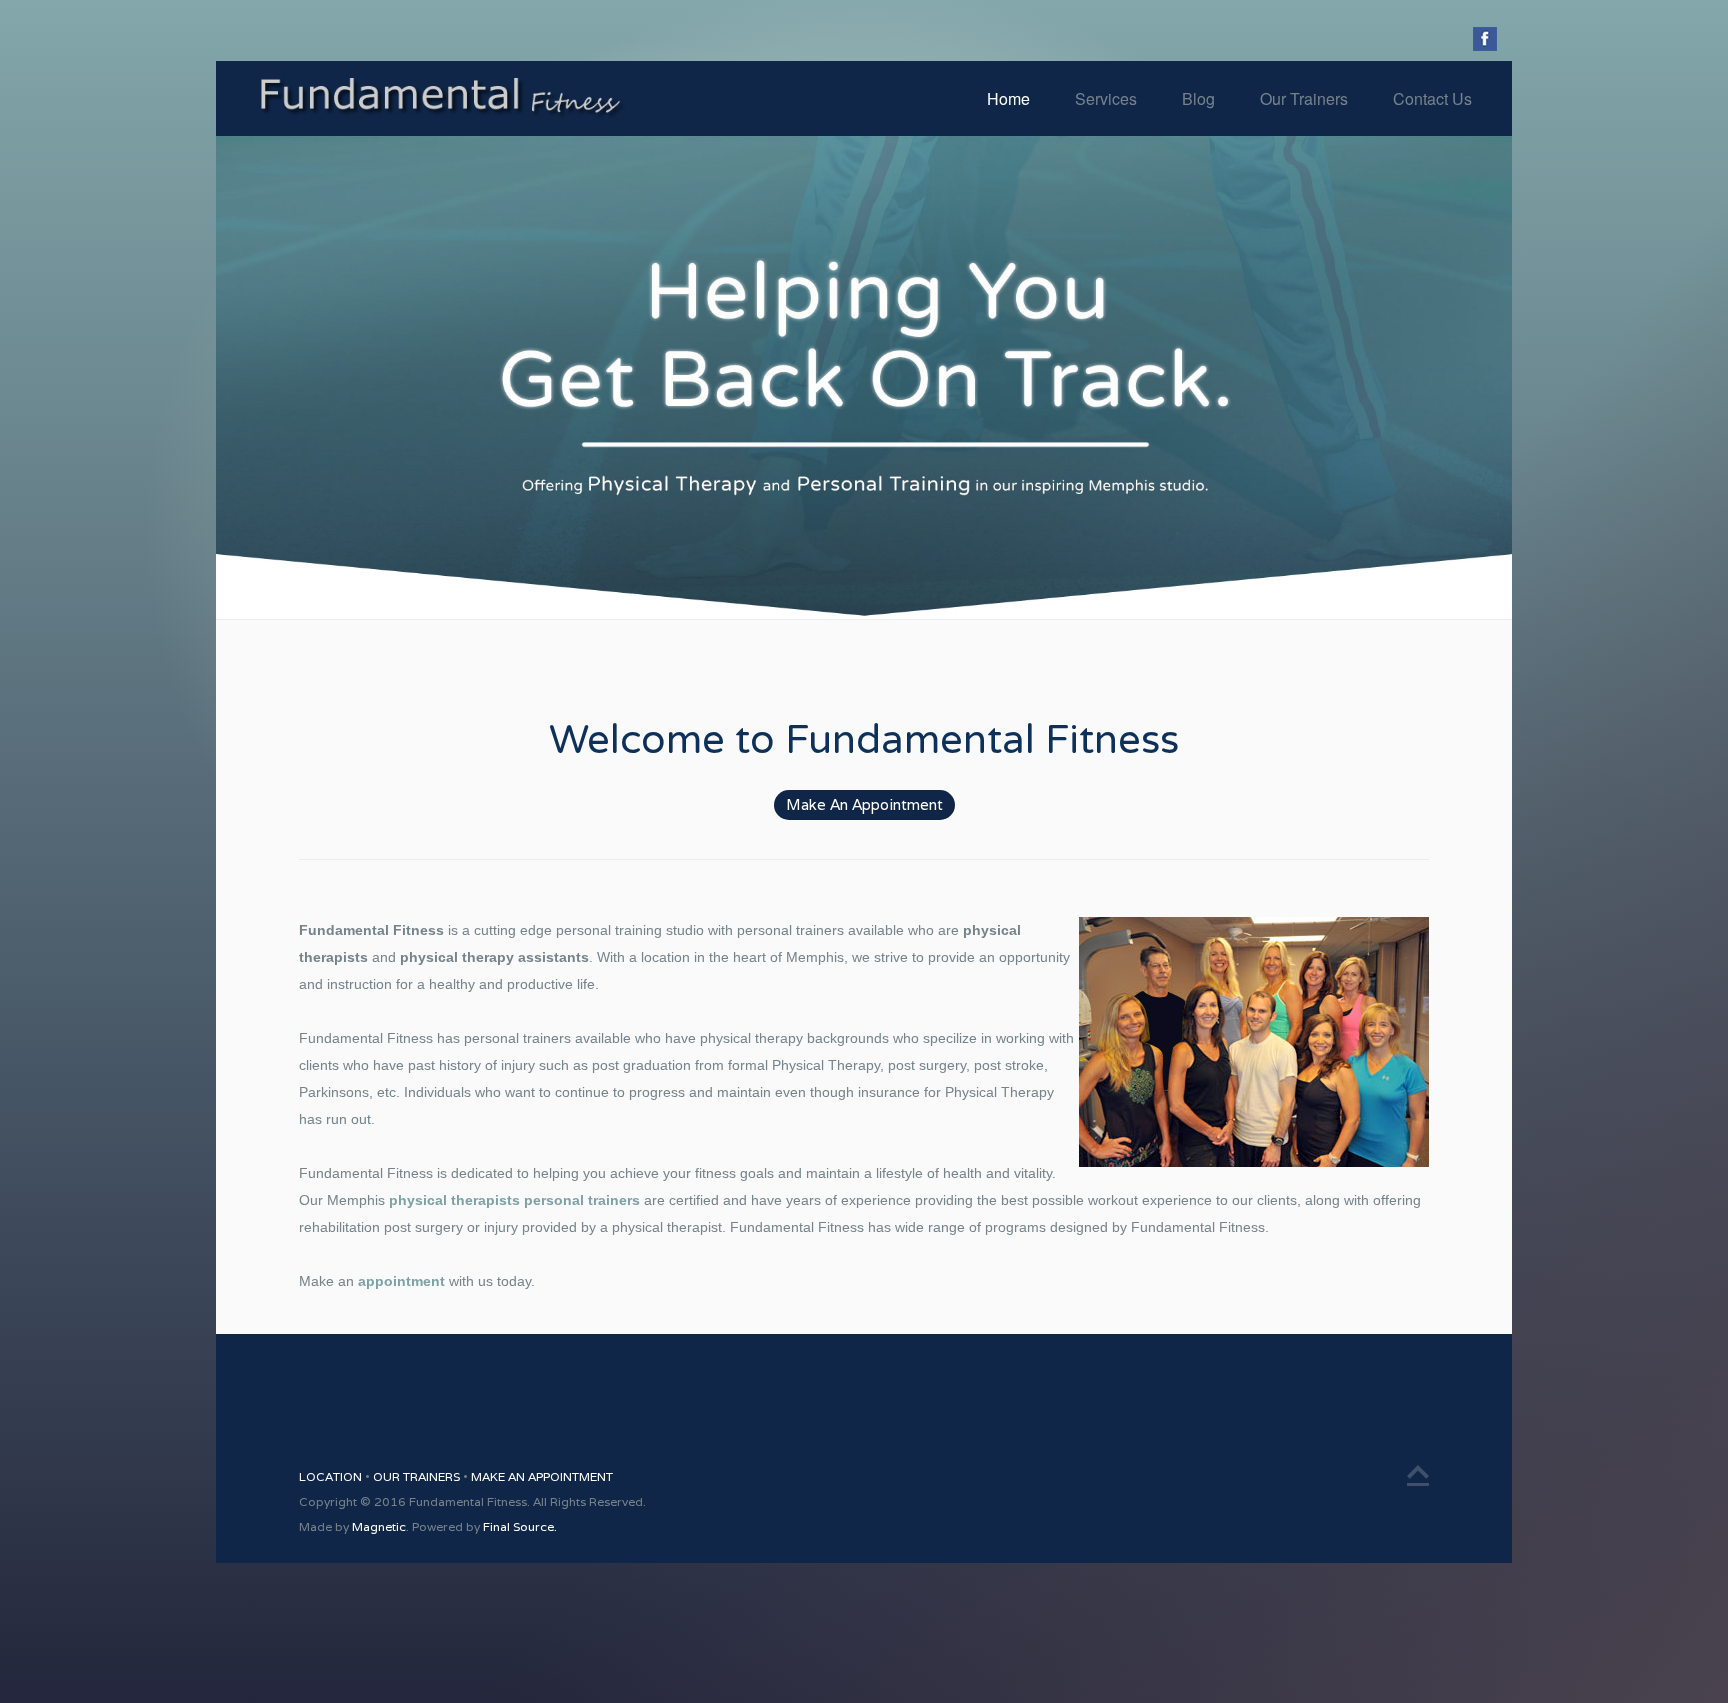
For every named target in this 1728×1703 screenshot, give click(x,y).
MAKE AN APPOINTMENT (542, 1476)
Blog (1198, 98)
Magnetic (379, 1526)
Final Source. (520, 1526)
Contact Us (1432, 98)
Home (1008, 98)
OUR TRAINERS (418, 1476)
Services (1106, 98)
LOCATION (332, 1476)
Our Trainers (1304, 98)
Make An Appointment (864, 804)
